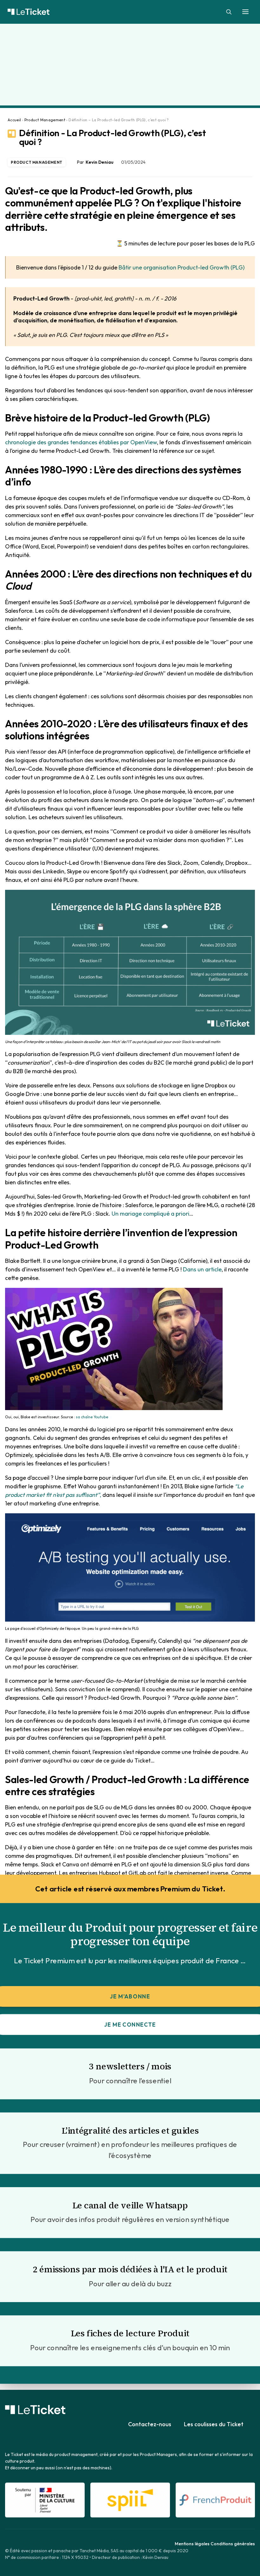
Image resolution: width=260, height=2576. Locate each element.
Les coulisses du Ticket (214, 2424)
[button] (245, 12)
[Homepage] (35, 2410)
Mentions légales (192, 2544)
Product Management (45, 120)
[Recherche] (226, 12)
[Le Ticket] (130, 12)
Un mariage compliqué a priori (150, 1214)
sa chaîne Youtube (92, 1417)
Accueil (14, 120)
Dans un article (202, 1269)
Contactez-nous (150, 2424)
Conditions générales (233, 2544)
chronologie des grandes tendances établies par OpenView (81, 442)
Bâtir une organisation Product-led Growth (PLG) (182, 267)
